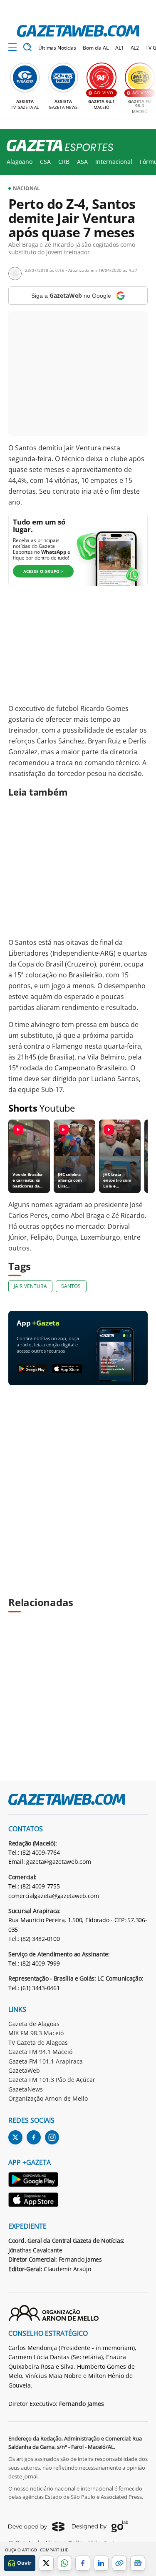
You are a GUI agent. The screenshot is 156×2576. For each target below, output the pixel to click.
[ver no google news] (138, 2563)
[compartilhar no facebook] (83, 2563)
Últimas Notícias (57, 48)
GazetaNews (26, 2089)
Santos (71, 1286)
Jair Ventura (30, 1286)
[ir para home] (78, 31)
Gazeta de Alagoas (34, 2024)
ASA (82, 162)
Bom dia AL (96, 48)
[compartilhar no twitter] (46, 2563)
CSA (45, 162)
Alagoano (20, 162)
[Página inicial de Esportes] (57, 146)
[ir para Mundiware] (36, 2527)
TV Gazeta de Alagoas (38, 2042)
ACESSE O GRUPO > (43, 571)
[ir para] (34, 2181)
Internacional (114, 162)
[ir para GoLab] (100, 2526)
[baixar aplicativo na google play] (32, 1369)
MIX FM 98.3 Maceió (36, 2033)
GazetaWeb (24, 2070)
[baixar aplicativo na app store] (67, 1369)
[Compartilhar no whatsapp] (64, 2563)
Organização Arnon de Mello (48, 2098)
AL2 (135, 48)
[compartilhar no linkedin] (101, 2563)
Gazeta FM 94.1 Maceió (40, 2052)
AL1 (120, 48)
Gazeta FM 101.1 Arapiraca (46, 2061)
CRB (64, 162)
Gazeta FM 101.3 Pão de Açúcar (52, 2080)
